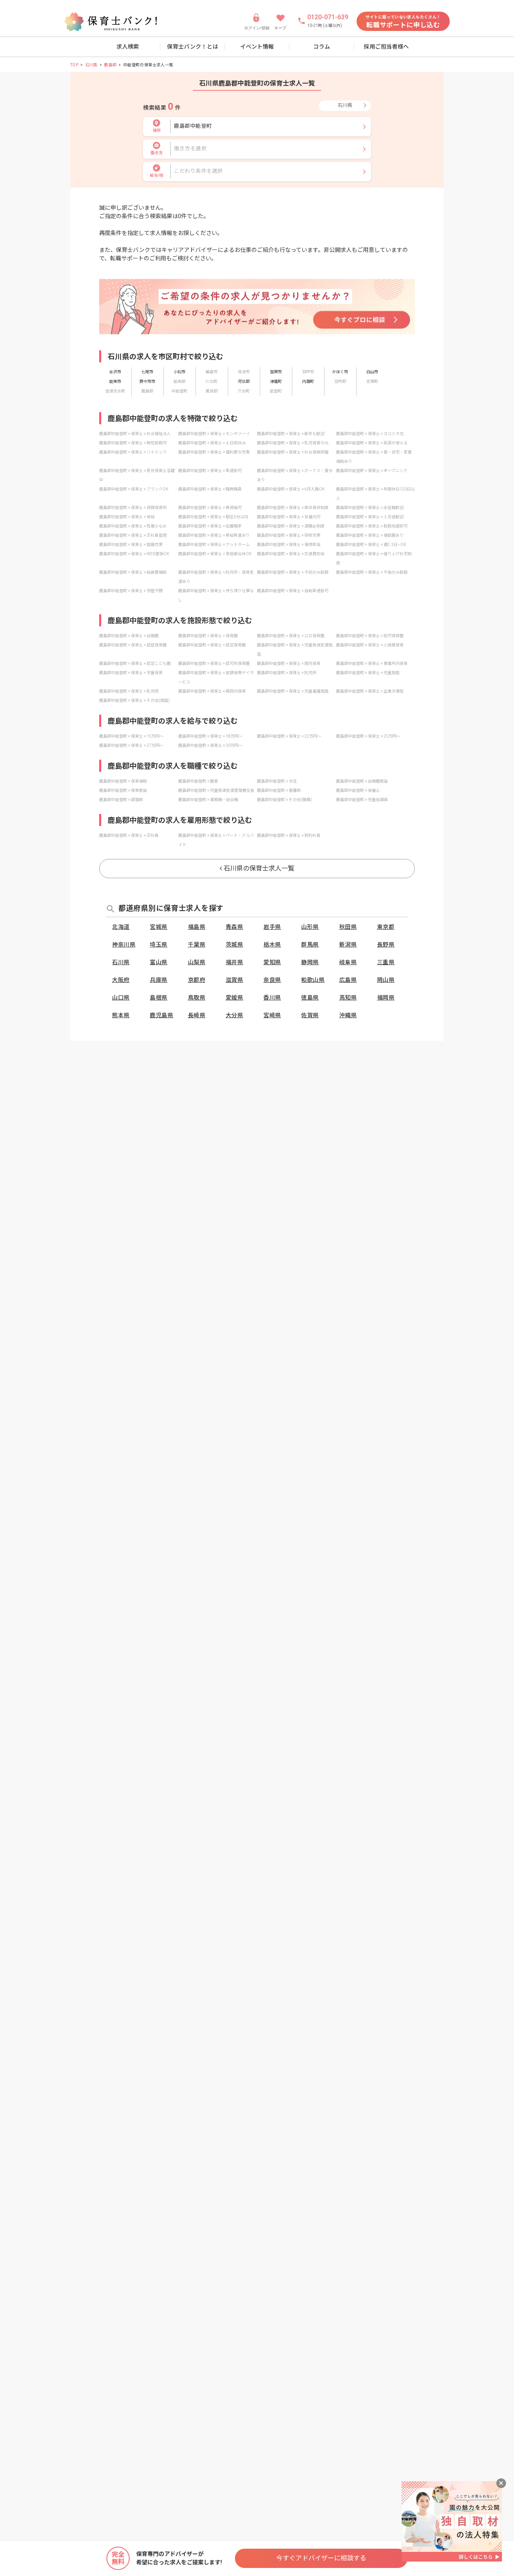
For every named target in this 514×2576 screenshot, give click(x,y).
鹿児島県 (161, 1015)
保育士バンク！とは (193, 47)
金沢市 (115, 372)
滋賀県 (235, 980)
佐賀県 (310, 1015)
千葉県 (197, 945)
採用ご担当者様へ (386, 47)
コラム (322, 47)
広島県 (348, 980)
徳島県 (310, 998)
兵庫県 (159, 980)
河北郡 (244, 381)
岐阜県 (348, 962)
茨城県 (235, 945)
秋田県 (348, 927)
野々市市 (147, 381)
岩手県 (272, 927)
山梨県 (197, 962)
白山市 (372, 372)
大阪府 (121, 980)
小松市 (179, 372)
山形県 (310, 927)
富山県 (159, 962)
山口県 (121, 998)
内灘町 (308, 381)
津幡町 (276, 381)
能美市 (115, 381)
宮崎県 (272, 1015)
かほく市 (340, 372)
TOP (74, 65)
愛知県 (272, 962)
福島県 (197, 927)
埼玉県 (159, 945)
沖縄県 (348, 1015)
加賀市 (276, 372)
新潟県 (348, 945)
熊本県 (121, 1015)
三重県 (386, 962)
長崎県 (197, 1015)
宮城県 (159, 927)
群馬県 (310, 945)
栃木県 (272, 945)
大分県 (235, 1015)
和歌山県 (313, 980)
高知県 (348, 998)
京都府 (197, 980)
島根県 (159, 998)
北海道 (121, 927)
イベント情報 (257, 47)
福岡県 (386, 998)
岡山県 (386, 980)
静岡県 (310, 962)
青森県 (235, 927)
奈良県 (272, 980)
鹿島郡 (110, 65)
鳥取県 (197, 998)
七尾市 (147, 372)
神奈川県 (124, 945)
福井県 (235, 962)
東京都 (386, 927)
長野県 (386, 945)
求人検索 (128, 47)
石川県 (91, 65)
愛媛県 (235, 998)
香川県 (272, 998)
